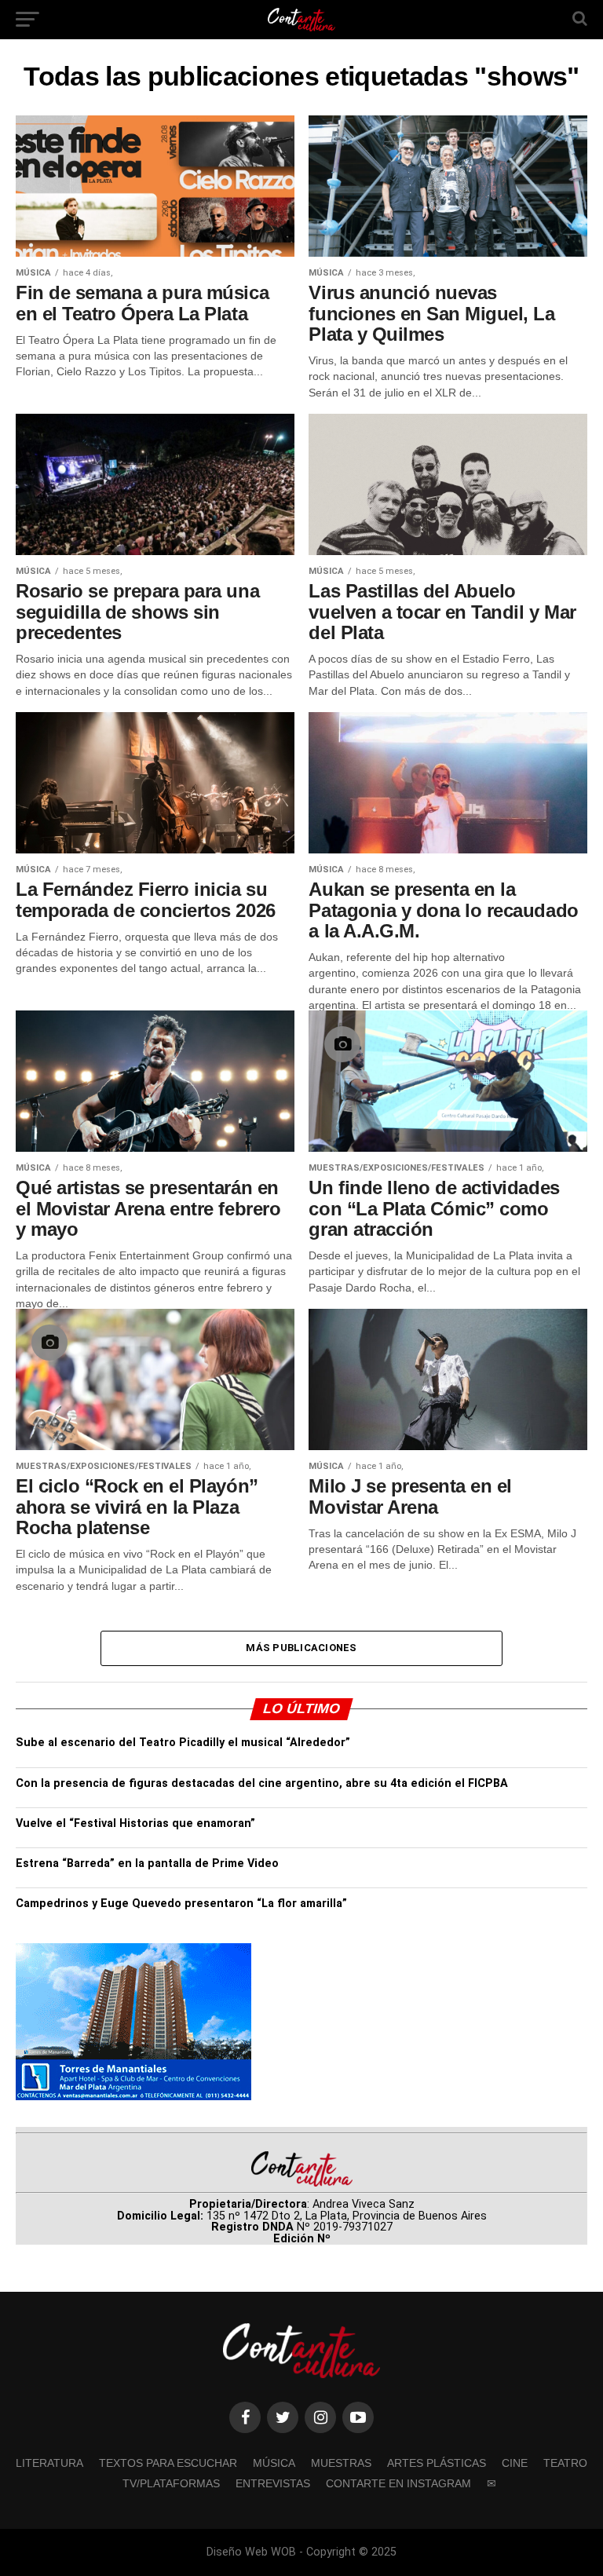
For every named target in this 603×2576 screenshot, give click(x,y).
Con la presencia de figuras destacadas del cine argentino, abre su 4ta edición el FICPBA (262, 1783)
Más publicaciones (301, 1648)
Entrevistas (273, 2483)
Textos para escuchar (168, 2463)
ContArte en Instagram (398, 2483)
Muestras (341, 2463)
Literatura (49, 2463)
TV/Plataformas (171, 2483)
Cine (515, 2463)
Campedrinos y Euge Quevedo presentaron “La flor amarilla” (181, 1904)
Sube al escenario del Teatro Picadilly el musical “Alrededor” (183, 1743)
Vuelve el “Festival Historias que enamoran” (135, 1823)
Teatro (565, 2463)
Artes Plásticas (437, 2463)
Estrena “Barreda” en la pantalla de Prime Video (147, 1863)
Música (274, 2463)
